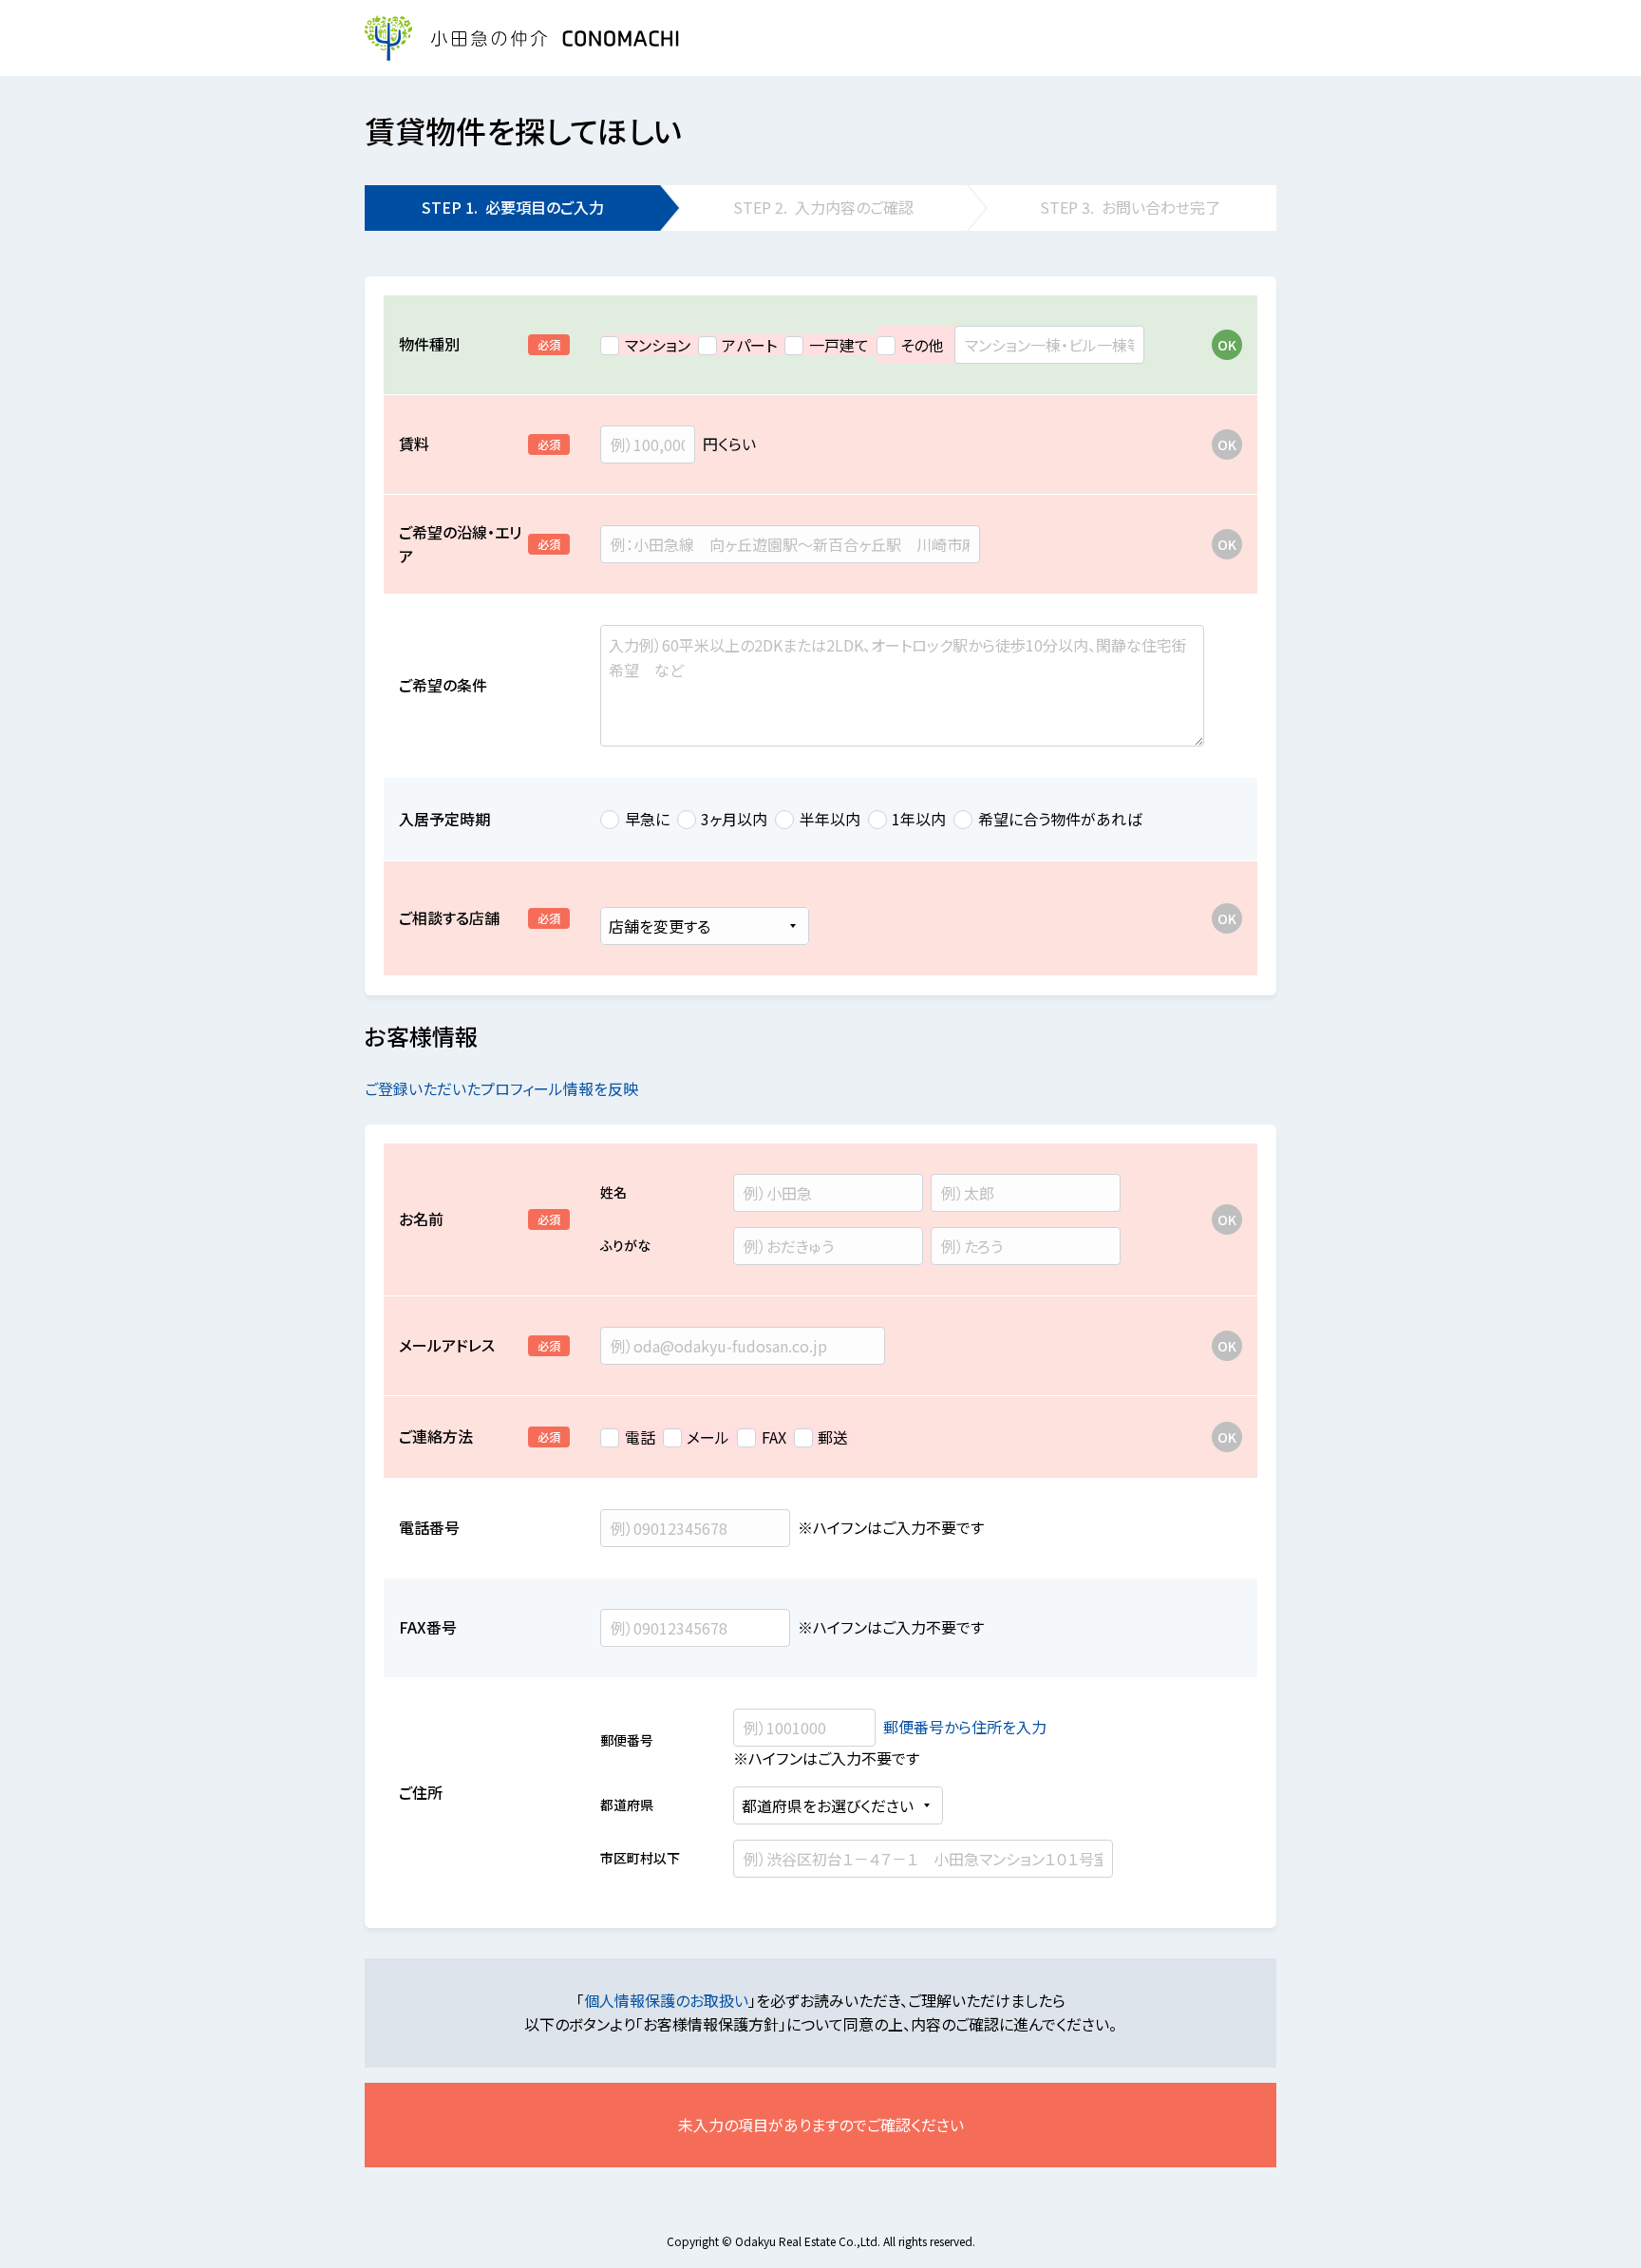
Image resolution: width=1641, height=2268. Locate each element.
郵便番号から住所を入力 (965, 1727)
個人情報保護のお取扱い (666, 2000)
